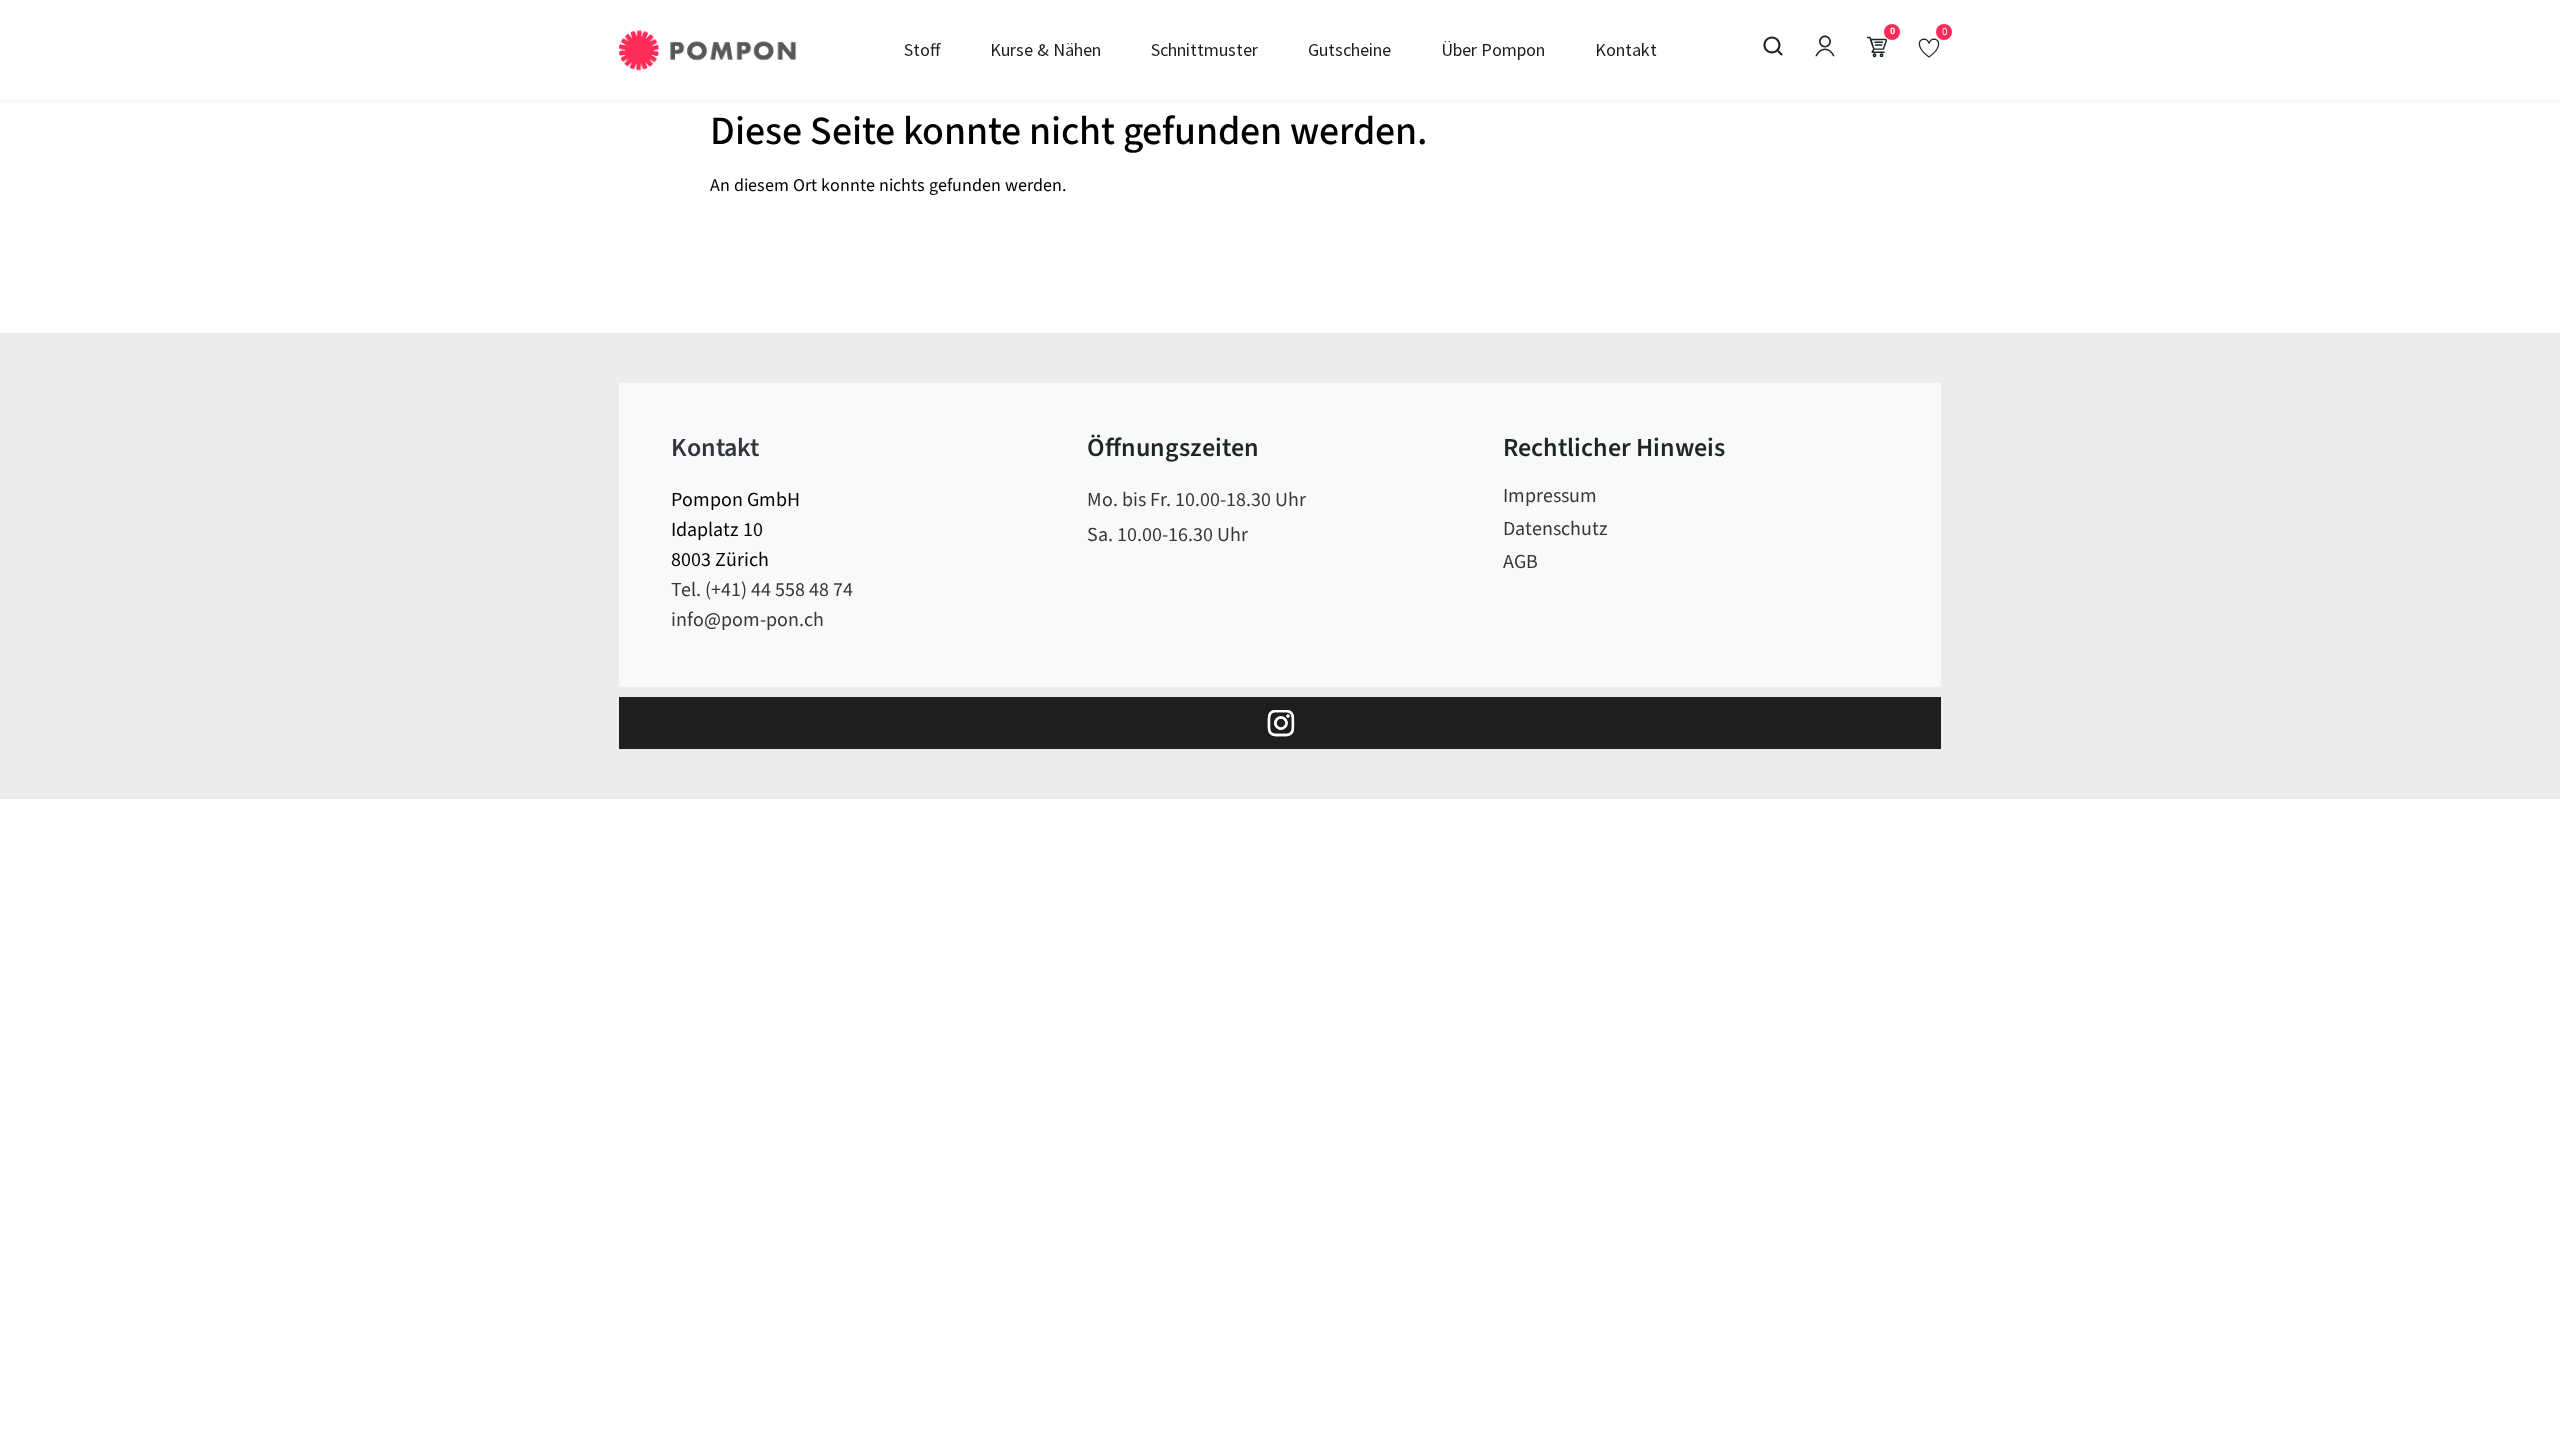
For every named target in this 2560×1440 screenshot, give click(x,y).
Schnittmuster (1204, 49)
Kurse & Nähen (1045, 49)
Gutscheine (1349, 49)
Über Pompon (1493, 49)
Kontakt (1626, 49)
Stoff (922, 49)
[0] (1929, 47)
